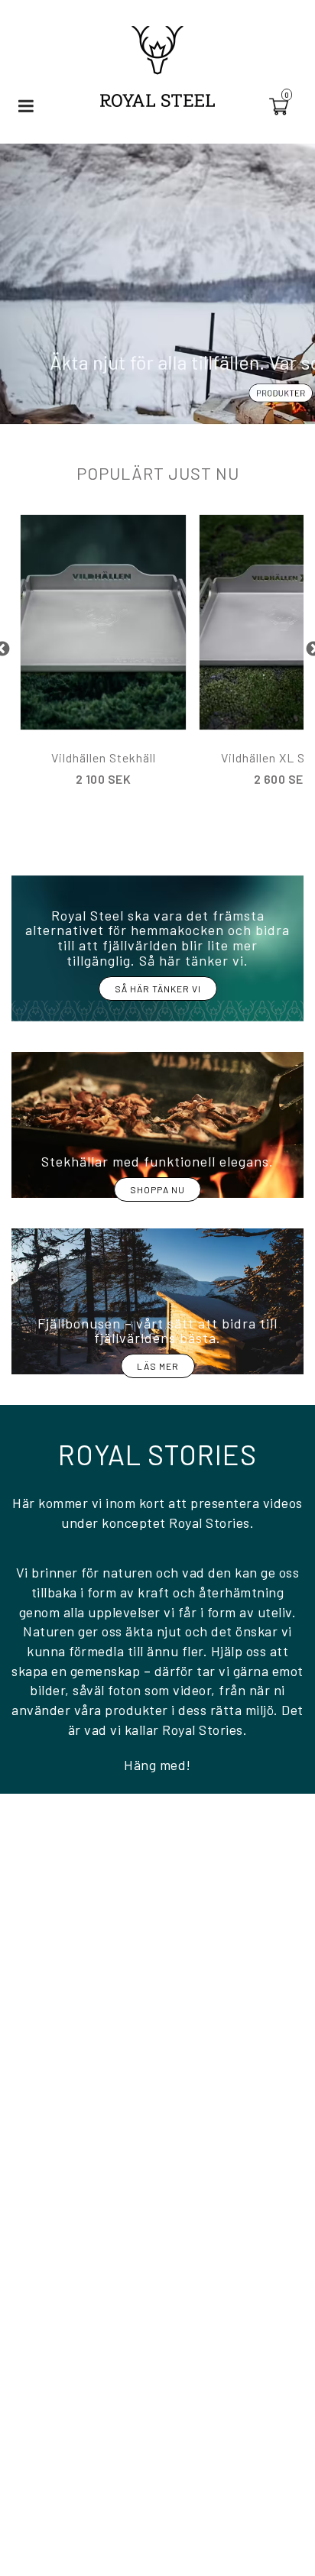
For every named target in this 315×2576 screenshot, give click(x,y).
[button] (288, 106)
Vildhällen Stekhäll (104, 757)
